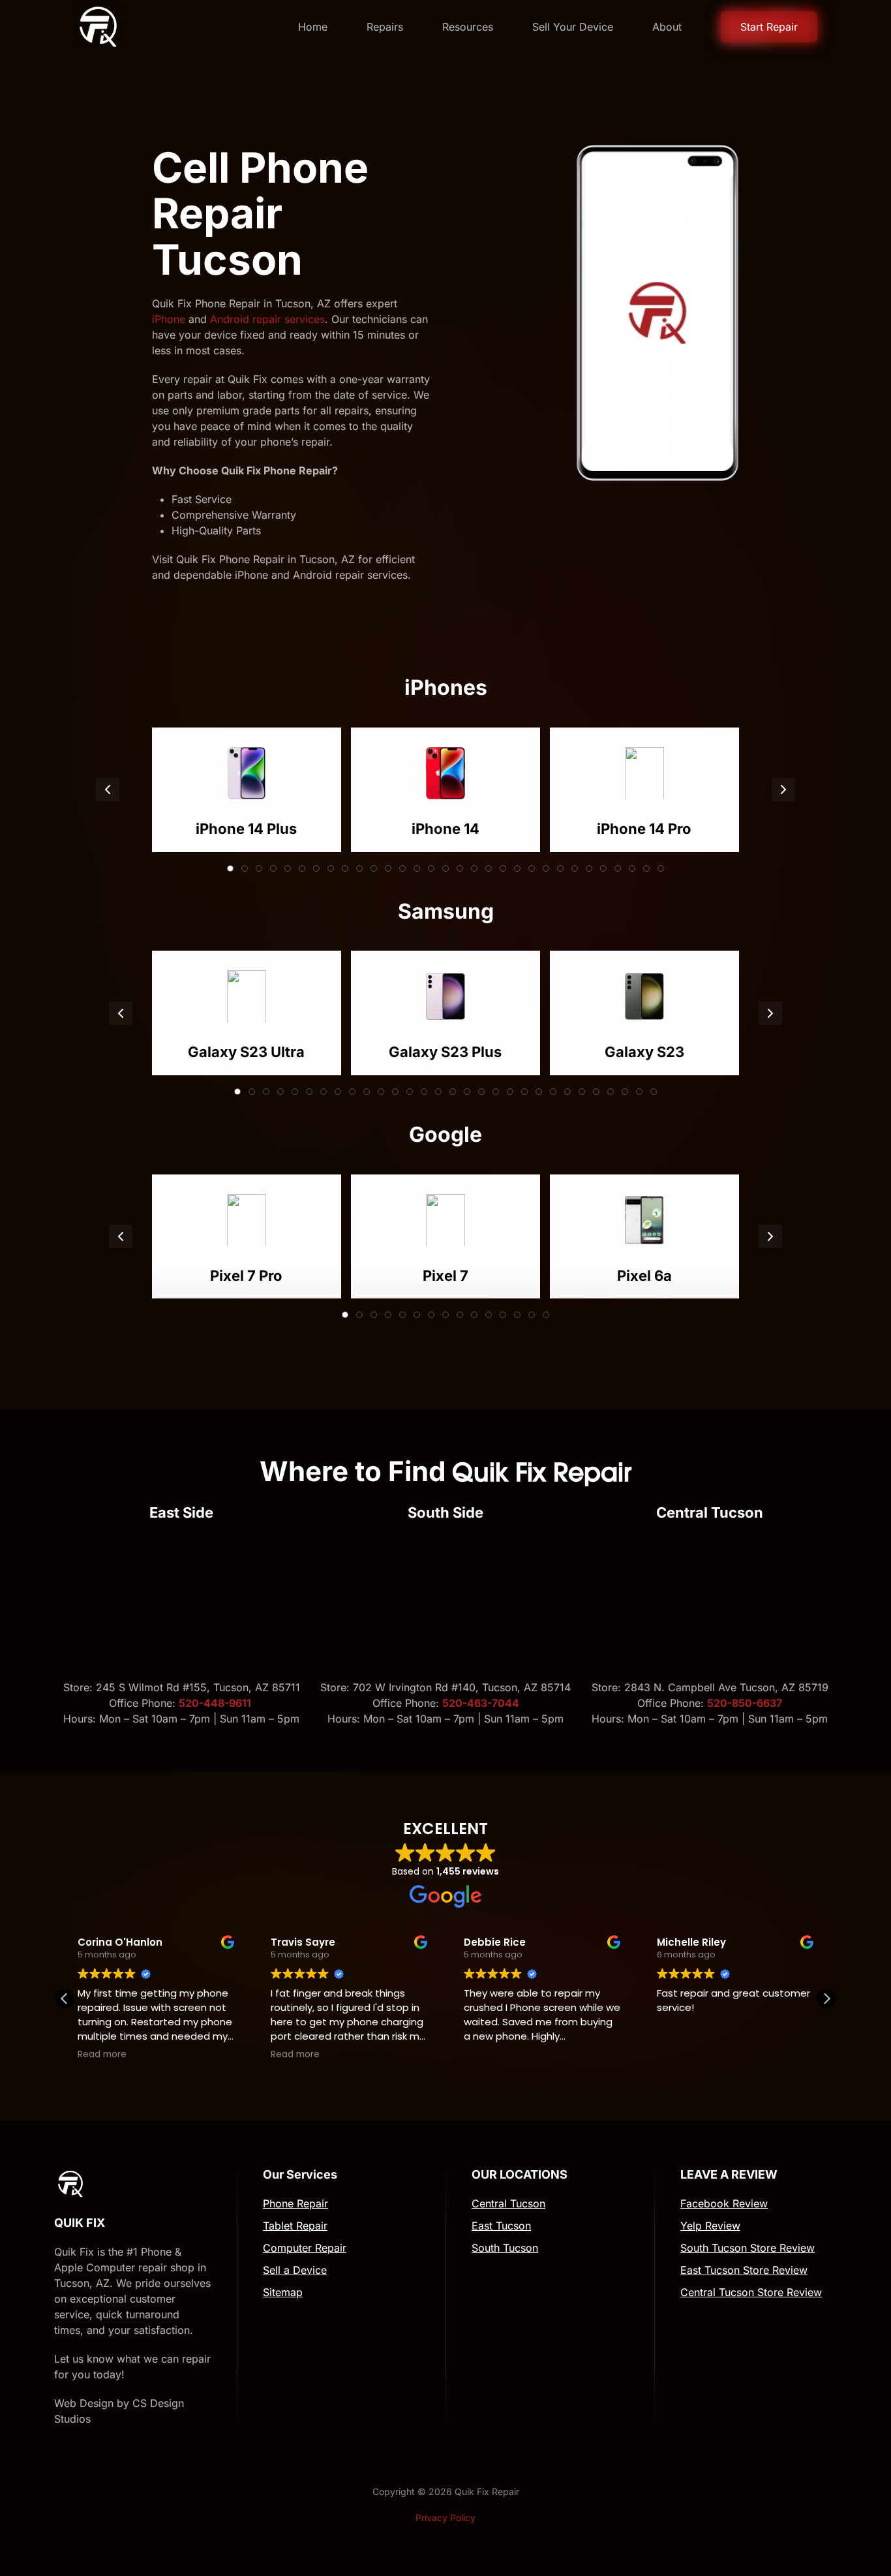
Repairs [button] (385, 27)
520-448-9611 (216, 1703)
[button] (108, 790)
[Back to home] (98, 27)
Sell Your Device (573, 27)
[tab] (230, 868)
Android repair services (267, 319)
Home (313, 27)
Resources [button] (468, 27)
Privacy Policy (445, 2518)
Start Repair (769, 27)
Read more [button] (102, 2055)
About (667, 27)
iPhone (169, 319)
